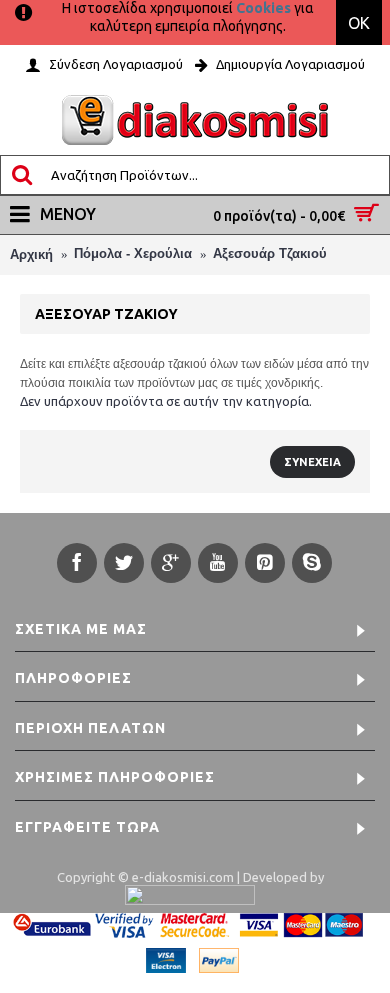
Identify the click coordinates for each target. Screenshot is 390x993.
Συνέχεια (312, 462)
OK (359, 23)
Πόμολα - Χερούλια (133, 253)
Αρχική (31, 254)
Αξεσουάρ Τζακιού (270, 253)
